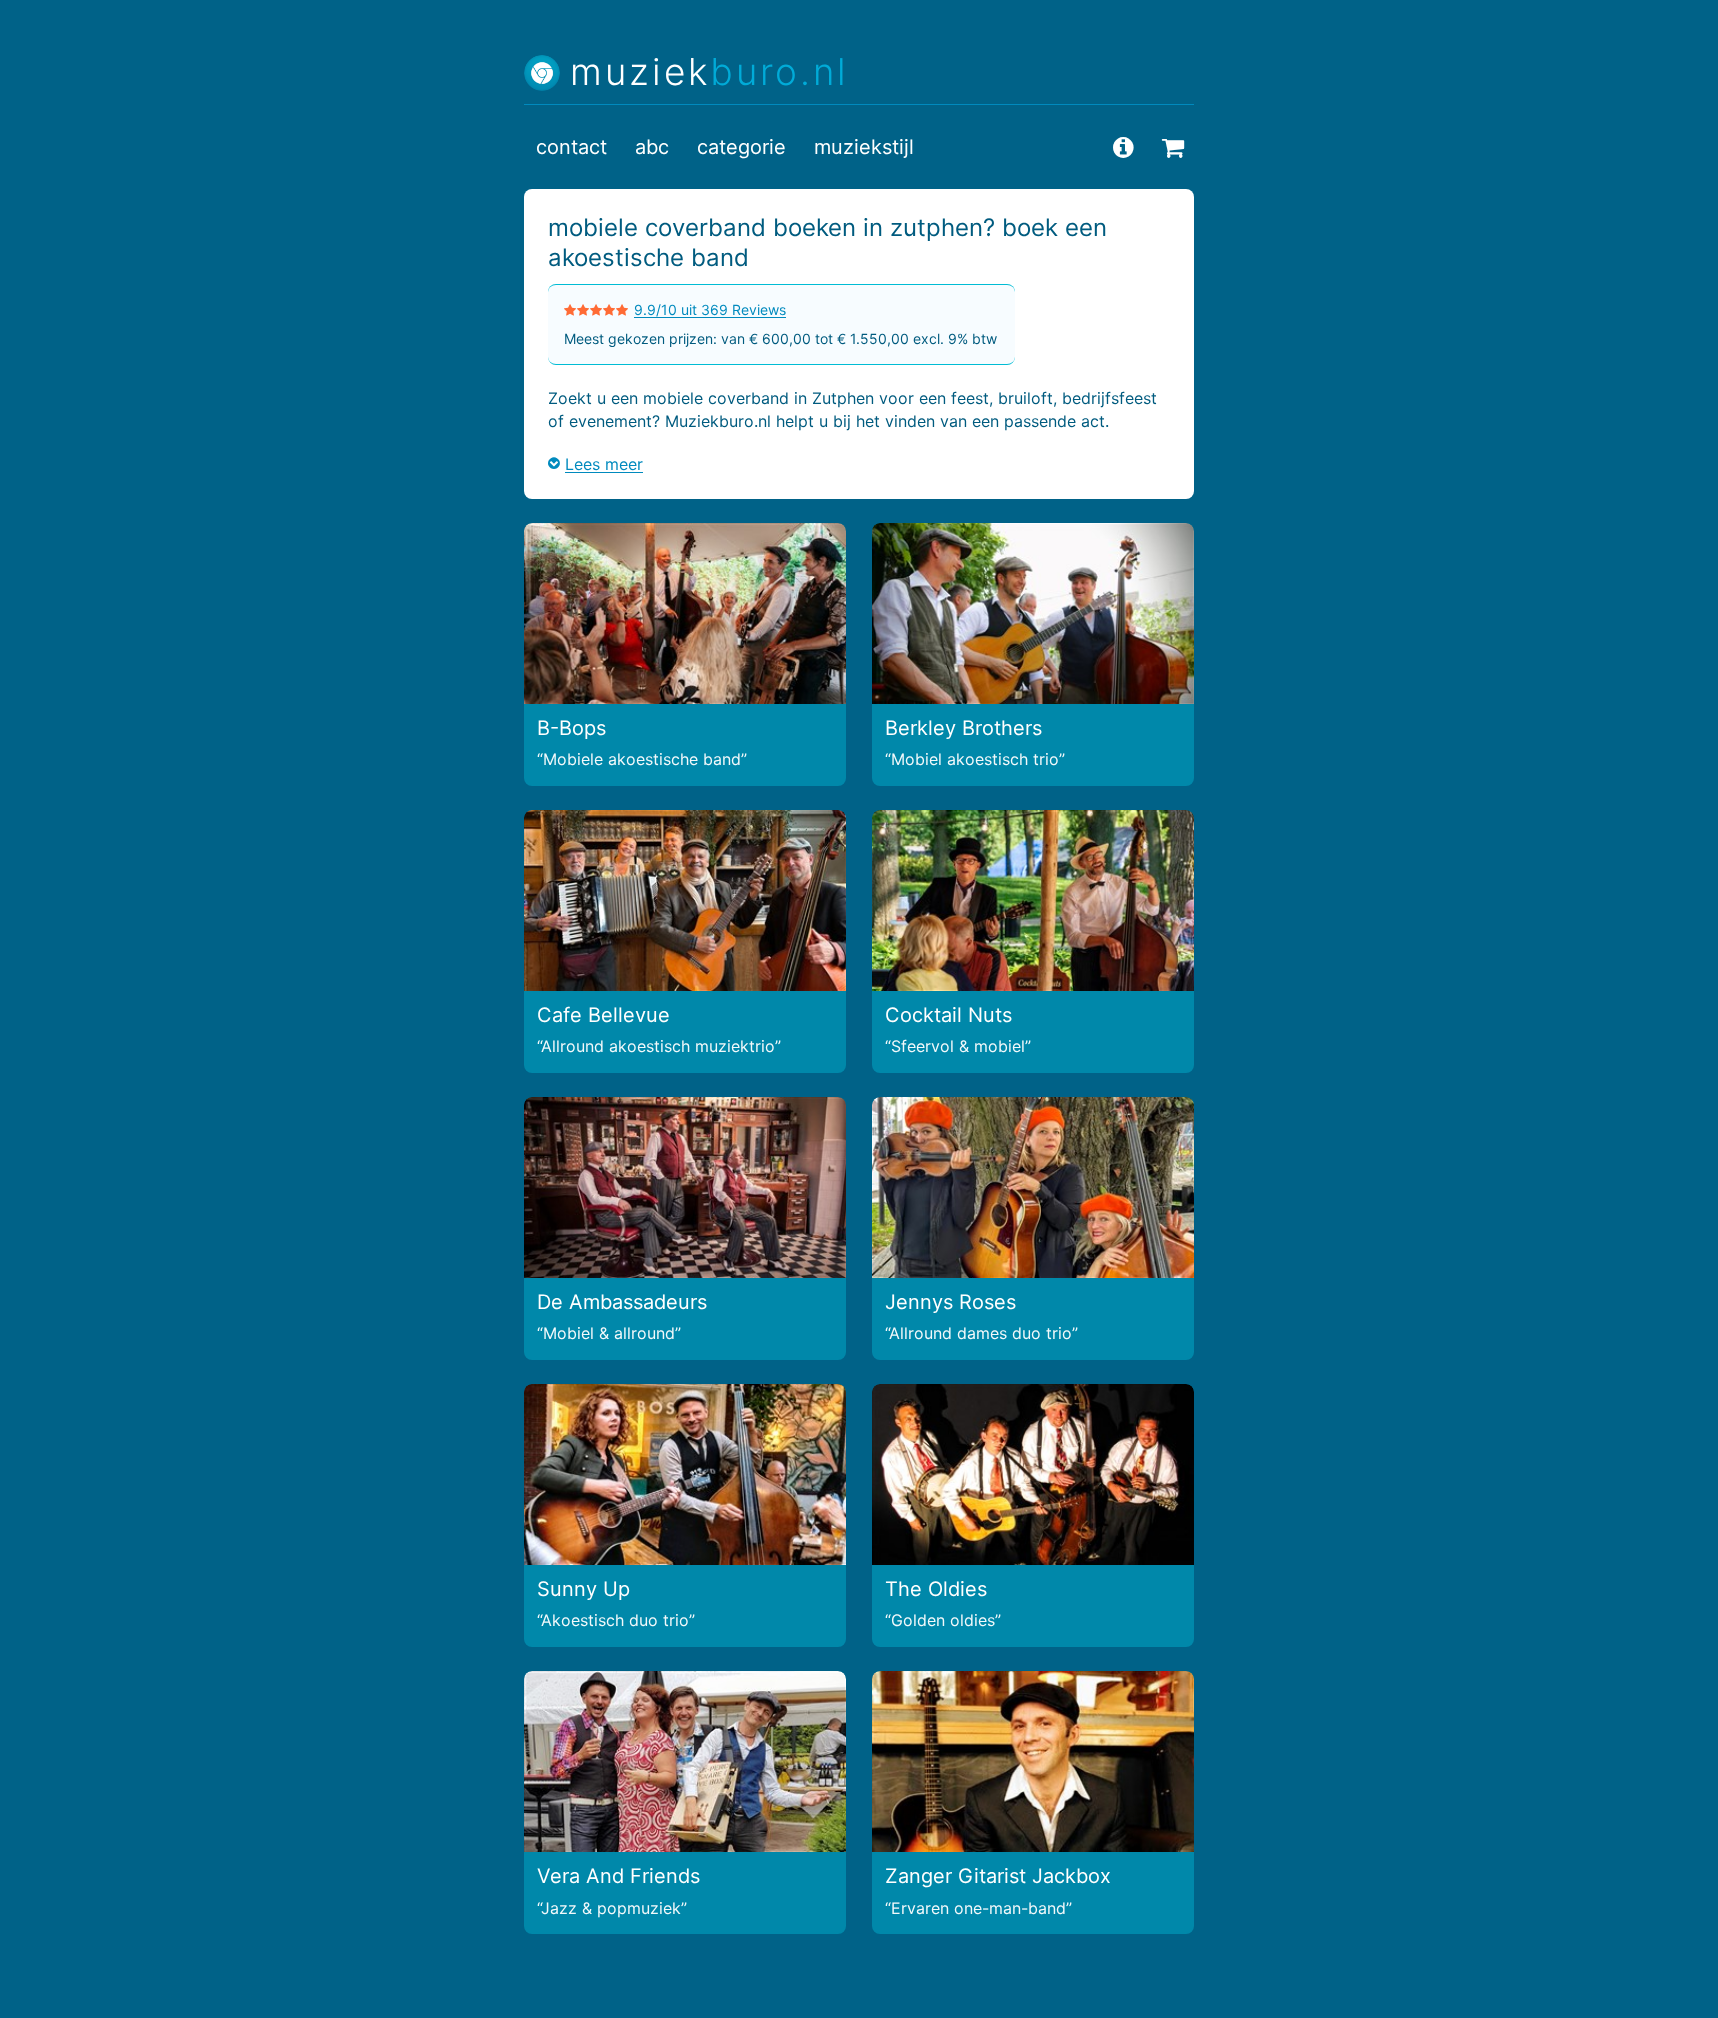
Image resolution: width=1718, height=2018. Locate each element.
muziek (709, 72)
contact (571, 147)
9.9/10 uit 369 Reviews (710, 309)
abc (652, 147)
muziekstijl (864, 147)
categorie (741, 147)
